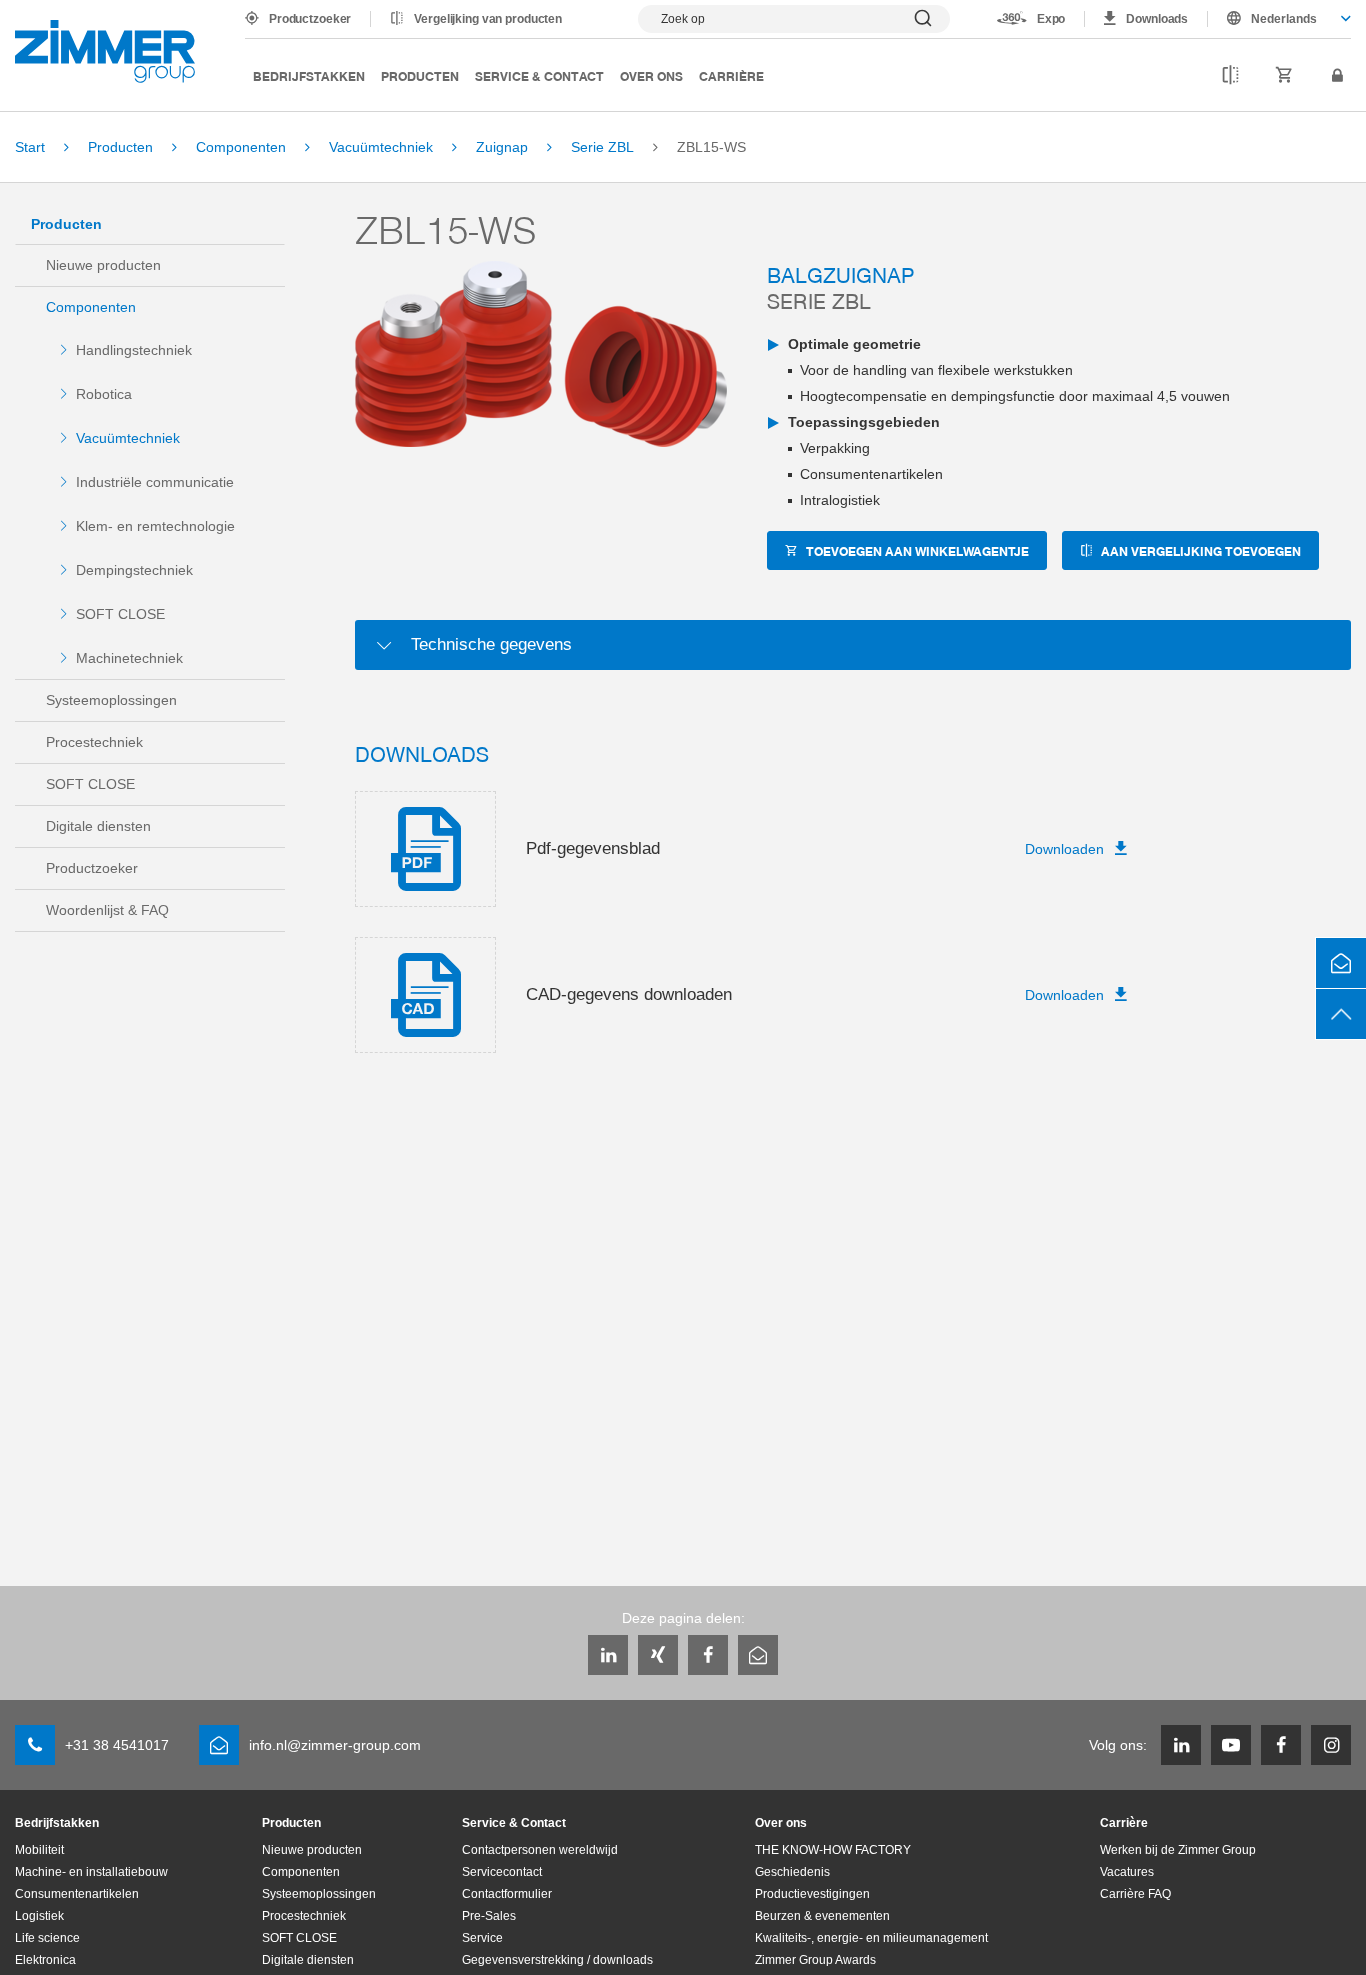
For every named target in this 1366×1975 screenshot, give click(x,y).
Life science (47, 1938)
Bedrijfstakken (309, 75)
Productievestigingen (812, 1894)
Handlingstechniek (134, 350)
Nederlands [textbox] (1284, 19)
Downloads (1157, 19)
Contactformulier (507, 1894)
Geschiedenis (792, 1872)
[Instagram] (1331, 1745)
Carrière (731, 75)
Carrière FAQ (1135, 1894)
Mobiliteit (39, 1850)
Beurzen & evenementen (822, 1916)
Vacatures (1127, 1872)
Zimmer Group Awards (815, 1960)
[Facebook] (708, 1655)
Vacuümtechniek (128, 438)
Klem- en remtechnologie (155, 526)
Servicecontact (502, 1872)
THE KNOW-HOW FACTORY (833, 1850)
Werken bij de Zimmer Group (1178, 1850)
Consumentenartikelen (77, 1894)
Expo (1051, 19)
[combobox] (1279, 19)
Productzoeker (310, 19)
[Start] (105, 51)
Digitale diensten (98, 826)
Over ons (651, 75)
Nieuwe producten (103, 265)
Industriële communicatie (155, 482)
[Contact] (1341, 963)
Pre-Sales (489, 1916)
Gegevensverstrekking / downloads (557, 1960)
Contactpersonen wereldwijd (540, 1850)
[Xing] (658, 1655)
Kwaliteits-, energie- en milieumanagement (871, 1938)
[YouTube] (1231, 1745)
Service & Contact (539, 75)
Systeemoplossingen (111, 700)
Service (482, 1938)
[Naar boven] (1341, 1014)
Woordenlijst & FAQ (107, 910)
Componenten (91, 307)
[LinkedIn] (608, 1655)
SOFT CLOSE (120, 614)
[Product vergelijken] (1230, 76)
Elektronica (45, 1960)
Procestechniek (94, 742)
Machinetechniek (129, 658)
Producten (420, 75)
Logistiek (39, 1916)
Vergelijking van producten (488, 19)
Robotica (104, 394)
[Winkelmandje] (1284, 76)
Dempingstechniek (134, 570)
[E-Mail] (758, 1655)
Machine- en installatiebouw (91, 1872)
